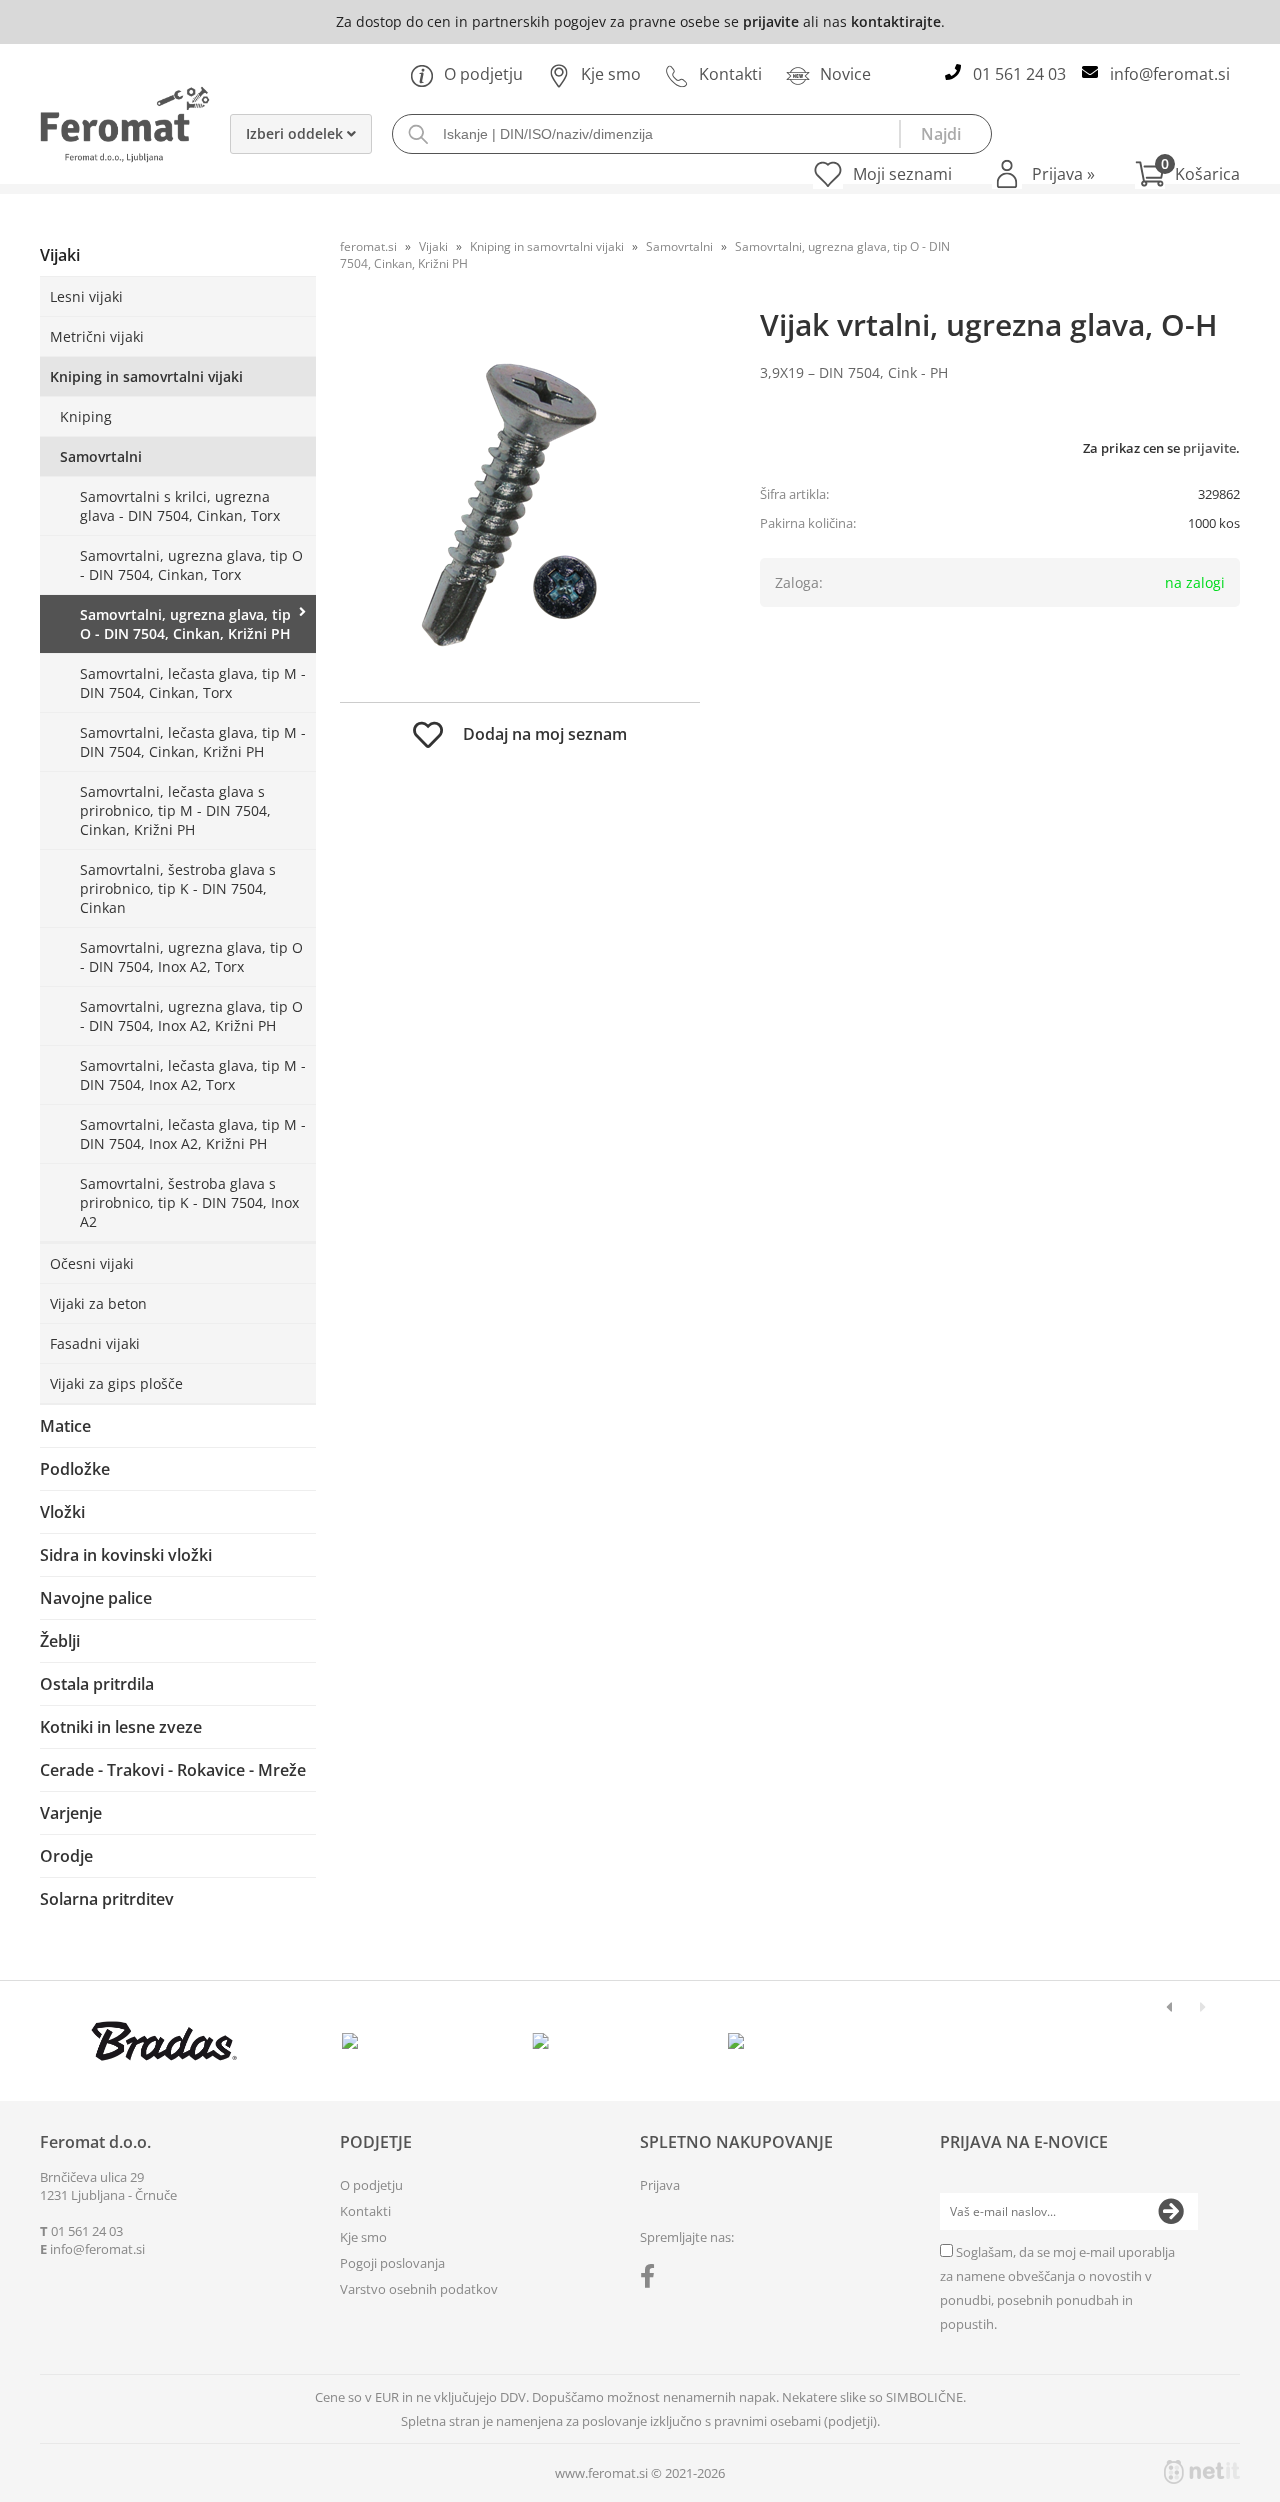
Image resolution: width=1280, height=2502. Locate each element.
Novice (845, 74)
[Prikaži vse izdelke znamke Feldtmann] (354, 2041)
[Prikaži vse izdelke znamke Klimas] (736, 2041)
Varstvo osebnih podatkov (419, 2289)
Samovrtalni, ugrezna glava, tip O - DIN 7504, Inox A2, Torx (191, 957)
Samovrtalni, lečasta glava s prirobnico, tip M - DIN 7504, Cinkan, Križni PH (175, 810)
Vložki (62, 1512)
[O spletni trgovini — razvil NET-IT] (1202, 2472)
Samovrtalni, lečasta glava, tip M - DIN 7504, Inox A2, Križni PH (193, 1134)
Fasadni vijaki (95, 1343)
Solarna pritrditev (107, 1899)
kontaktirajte (896, 21)
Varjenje (71, 1813)
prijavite (771, 21)
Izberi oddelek (296, 133)
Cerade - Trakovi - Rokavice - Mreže (173, 1770)
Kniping (86, 416)
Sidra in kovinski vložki (126, 1555)
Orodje (66, 1856)
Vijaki (60, 255)
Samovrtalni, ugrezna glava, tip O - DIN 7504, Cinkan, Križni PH (185, 624)
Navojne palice (96, 1598)
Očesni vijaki (92, 1263)
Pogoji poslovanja (392, 2263)
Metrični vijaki (97, 336)
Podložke (75, 1469)
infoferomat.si (1170, 74)
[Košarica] (1187, 174)
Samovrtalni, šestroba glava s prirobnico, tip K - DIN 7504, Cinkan (178, 888)
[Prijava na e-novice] (1171, 2212)
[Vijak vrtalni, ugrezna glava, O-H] (520, 502)
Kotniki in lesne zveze (121, 1727)
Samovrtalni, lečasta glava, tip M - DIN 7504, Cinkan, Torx (193, 683)
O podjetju (483, 74)
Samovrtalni (101, 456)
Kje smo (611, 74)
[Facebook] (652, 2280)
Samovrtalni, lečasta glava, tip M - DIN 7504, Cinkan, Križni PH (193, 742)
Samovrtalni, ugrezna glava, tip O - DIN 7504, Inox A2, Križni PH (191, 1016)
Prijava (1063, 174)
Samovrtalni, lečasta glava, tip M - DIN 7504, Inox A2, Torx (193, 1075)
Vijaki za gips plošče (116, 1383)
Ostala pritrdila (97, 1684)
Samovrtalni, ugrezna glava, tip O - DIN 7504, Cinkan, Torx (191, 565)
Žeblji (60, 1641)
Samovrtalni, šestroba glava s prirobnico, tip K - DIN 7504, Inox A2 (189, 1202)
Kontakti (730, 74)
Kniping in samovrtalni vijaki (146, 376)
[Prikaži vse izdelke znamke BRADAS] (164, 2041)
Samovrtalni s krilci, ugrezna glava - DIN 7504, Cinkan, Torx (180, 506)
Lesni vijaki (86, 296)
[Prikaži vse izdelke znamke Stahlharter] (545, 2041)
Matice (65, 1426)
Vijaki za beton (98, 1303)
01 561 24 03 (1019, 74)
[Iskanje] (945, 134)
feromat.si (368, 246)
